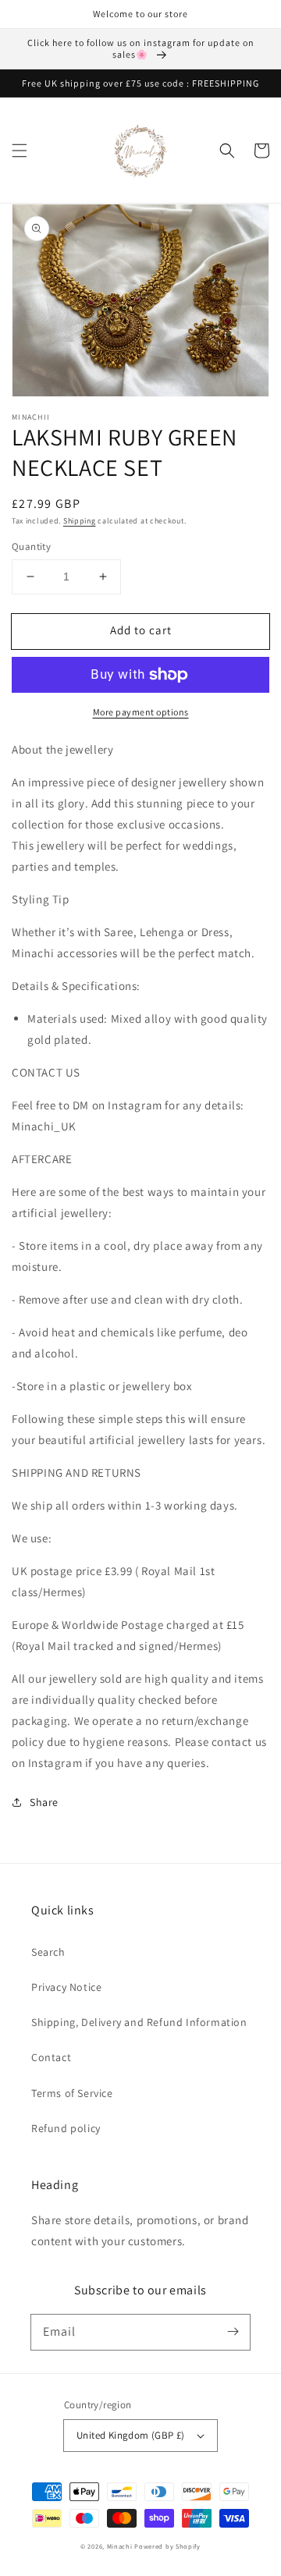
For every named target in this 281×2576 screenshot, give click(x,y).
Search (48, 1952)
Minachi (120, 2546)
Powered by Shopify (167, 2546)
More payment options (141, 712)
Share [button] (44, 1802)
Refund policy (66, 2128)
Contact (51, 2057)
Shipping (80, 521)
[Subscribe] (233, 2332)
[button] (20, 151)
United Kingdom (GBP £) (131, 2435)
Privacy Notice (66, 1987)
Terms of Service (72, 2093)
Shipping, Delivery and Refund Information (139, 2022)
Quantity (31, 546)
